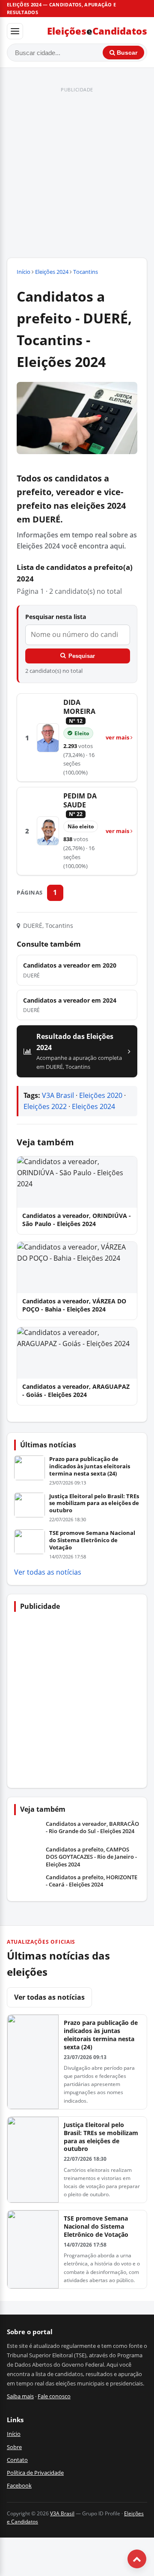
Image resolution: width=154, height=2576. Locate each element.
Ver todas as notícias (48, 1572)
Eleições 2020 (101, 1095)
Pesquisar (82, 656)
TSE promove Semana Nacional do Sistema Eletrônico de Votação (92, 1540)
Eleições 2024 (52, 272)
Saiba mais (20, 2396)
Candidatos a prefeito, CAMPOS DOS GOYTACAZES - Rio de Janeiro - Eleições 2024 (91, 1857)
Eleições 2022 (45, 1106)
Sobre (14, 2447)
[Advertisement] (77, 173)
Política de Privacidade (35, 2473)
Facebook (19, 2485)
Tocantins (86, 272)
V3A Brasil (58, 1095)
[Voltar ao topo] (137, 2559)
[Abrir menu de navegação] (15, 31)
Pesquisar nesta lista (56, 617)
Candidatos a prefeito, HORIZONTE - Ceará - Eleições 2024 (92, 1881)
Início (24, 272)
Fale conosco (54, 2396)
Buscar (126, 53)
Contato (17, 2460)
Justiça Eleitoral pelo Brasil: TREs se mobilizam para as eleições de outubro (94, 1503)
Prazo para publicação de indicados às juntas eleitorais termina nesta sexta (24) (90, 1466)
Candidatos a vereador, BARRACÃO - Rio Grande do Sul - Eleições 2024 (92, 1828)
